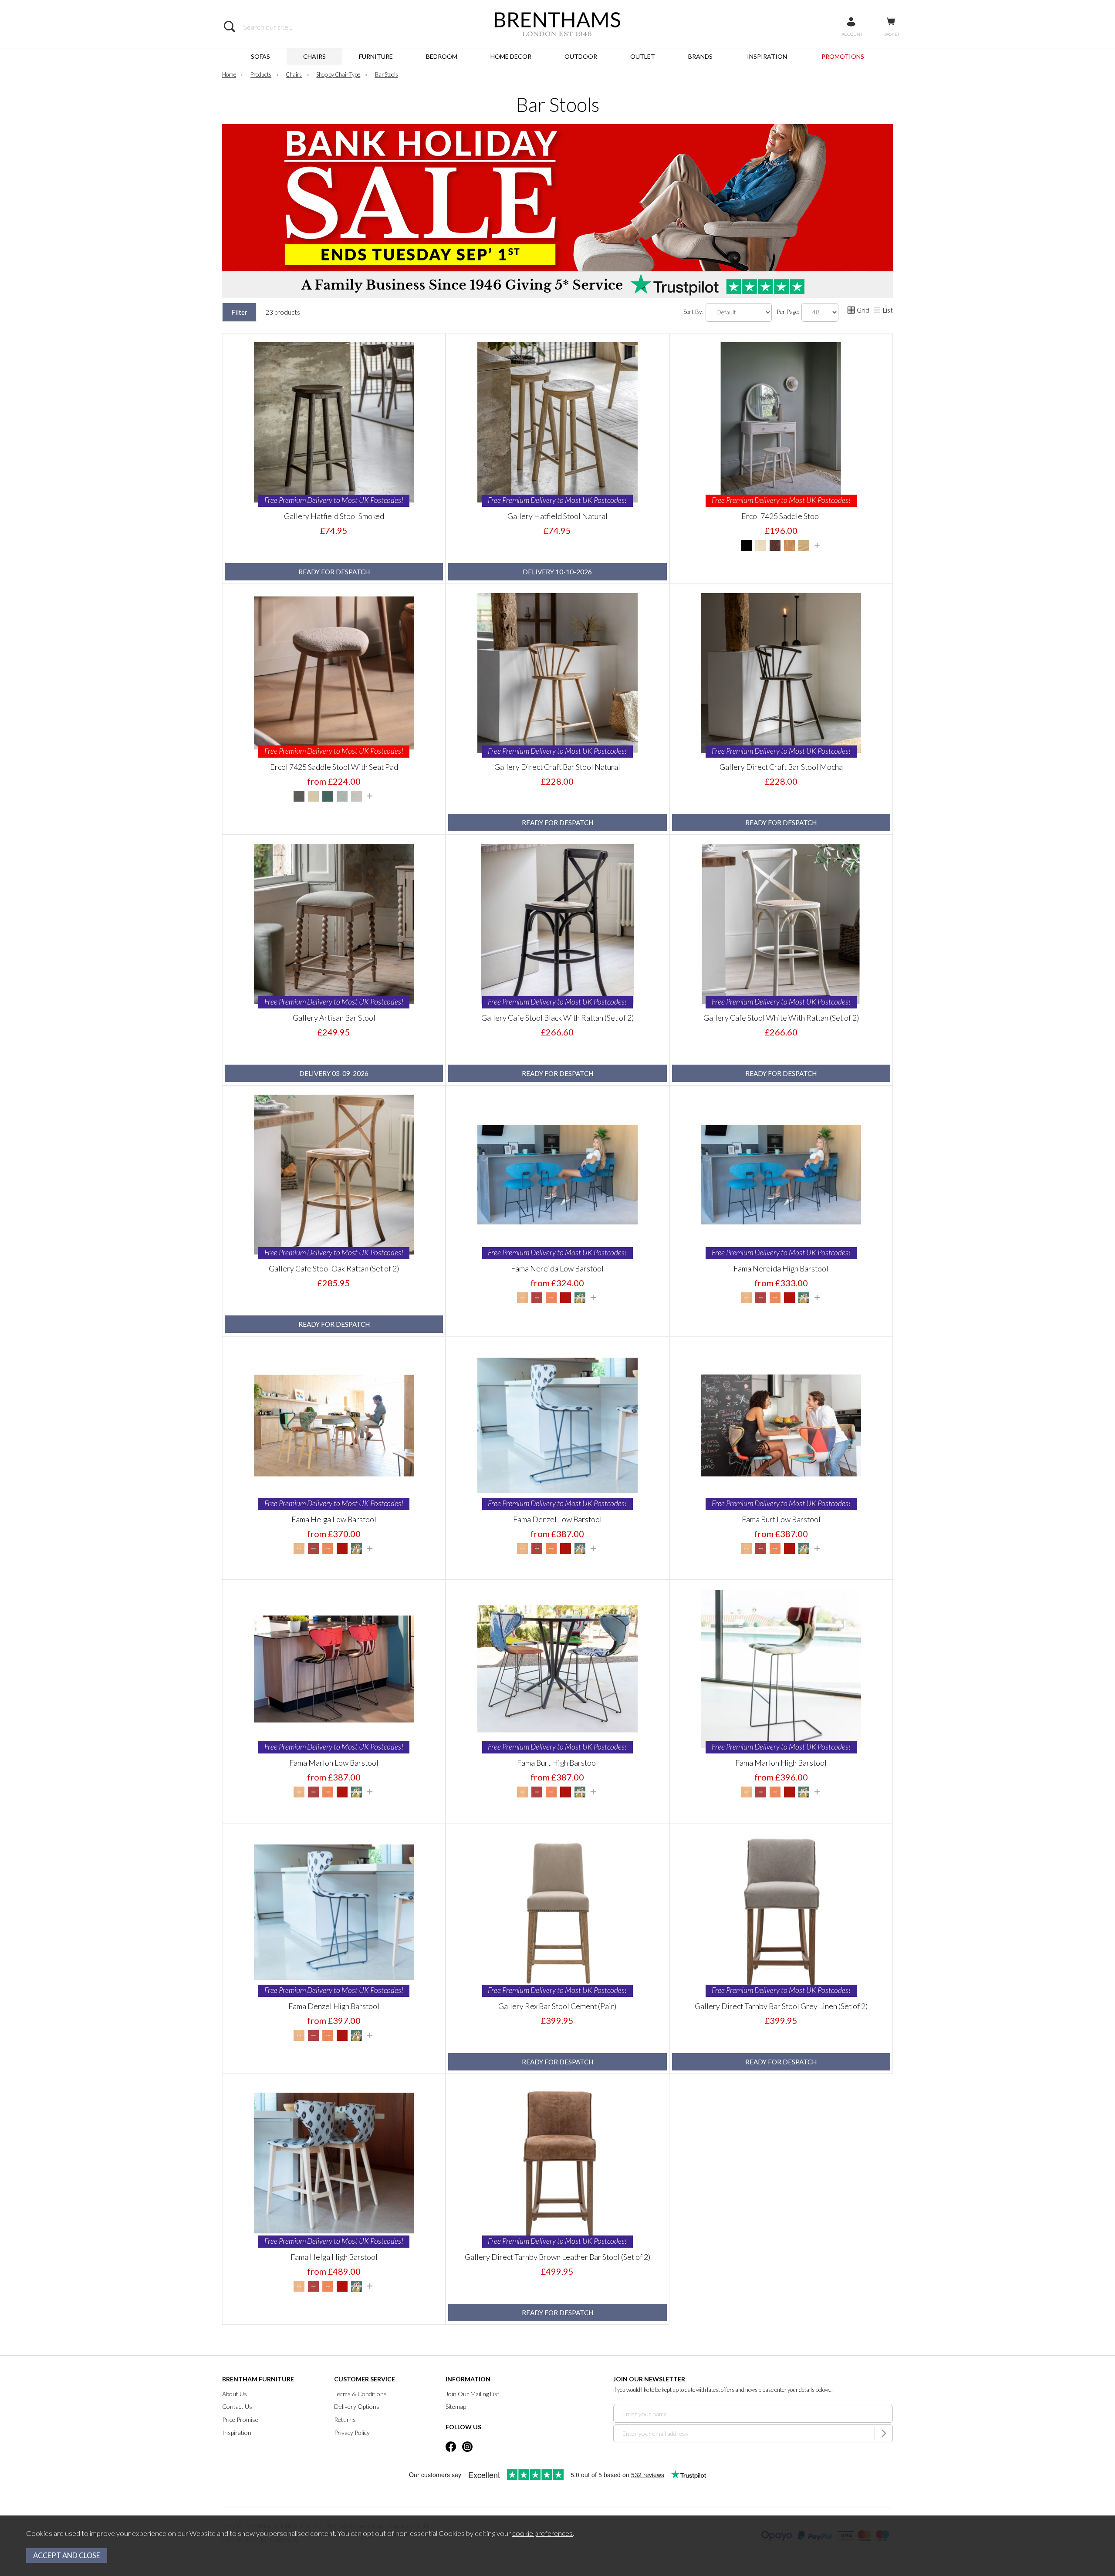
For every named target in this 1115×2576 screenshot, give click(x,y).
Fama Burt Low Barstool (781, 1519)
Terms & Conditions (360, 2394)
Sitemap (456, 2406)
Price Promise (240, 2419)
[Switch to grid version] (851, 311)
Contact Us (237, 2406)
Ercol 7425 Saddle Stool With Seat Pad (334, 767)
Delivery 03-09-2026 (334, 1073)
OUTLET (643, 56)
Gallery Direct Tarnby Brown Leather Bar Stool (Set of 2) (557, 2257)
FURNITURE (376, 56)
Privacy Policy (352, 2433)
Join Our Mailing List (473, 2394)
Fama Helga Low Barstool (334, 1519)
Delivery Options (357, 2406)
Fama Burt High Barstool (557, 1763)
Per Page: (789, 311)
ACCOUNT (852, 34)
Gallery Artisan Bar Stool (334, 1018)
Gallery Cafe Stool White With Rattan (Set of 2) (781, 1018)
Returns (345, 2419)
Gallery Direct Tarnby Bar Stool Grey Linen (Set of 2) (781, 2006)
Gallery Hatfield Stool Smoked (334, 516)
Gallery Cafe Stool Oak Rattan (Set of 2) (334, 1268)
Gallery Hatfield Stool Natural (557, 516)
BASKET (892, 34)
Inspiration (237, 2433)
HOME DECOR (511, 56)
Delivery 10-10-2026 (557, 572)
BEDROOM (442, 56)
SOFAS (260, 56)
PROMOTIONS (843, 56)
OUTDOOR (581, 56)
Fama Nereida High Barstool (781, 1268)
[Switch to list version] (878, 311)
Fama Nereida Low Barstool (557, 1268)
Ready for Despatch (334, 572)
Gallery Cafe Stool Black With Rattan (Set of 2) (557, 1018)
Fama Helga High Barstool (334, 2257)
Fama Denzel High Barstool (334, 2006)
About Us (235, 2394)
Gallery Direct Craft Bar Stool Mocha (781, 767)
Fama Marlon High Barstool (781, 1763)
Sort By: (694, 311)
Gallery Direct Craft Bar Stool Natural (557, 767)
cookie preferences (542, 2533)
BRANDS (700, 56)
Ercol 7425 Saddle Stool (781, 516)
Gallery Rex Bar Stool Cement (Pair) (557, 2006)
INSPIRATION (767, 56)
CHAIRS (314, 56)
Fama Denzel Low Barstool (557, 1519)
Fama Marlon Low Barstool (334, 1763)
